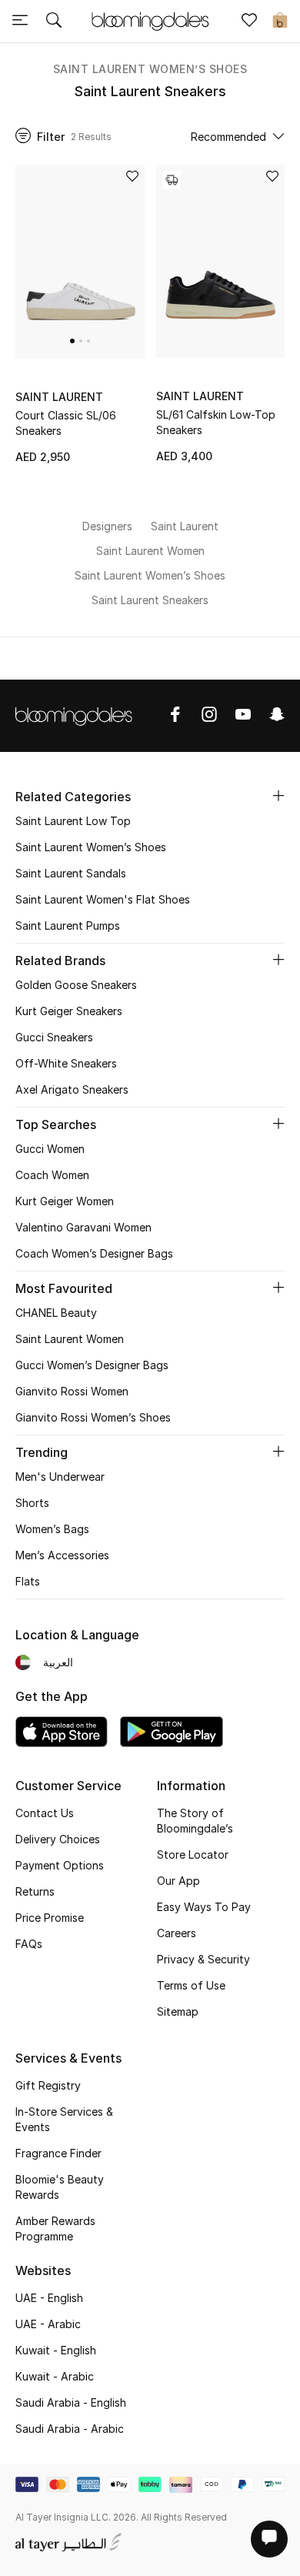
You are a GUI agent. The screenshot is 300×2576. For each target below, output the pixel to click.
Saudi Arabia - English (71, 2402)
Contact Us (45, 1813)
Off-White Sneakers (66, 1063)
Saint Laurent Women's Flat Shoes (103, 899)
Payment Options (60, 1865)
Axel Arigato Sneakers (72, 1089)
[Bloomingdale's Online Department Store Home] (150, 20)
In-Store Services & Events (64, 2119)
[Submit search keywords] (54, 22)
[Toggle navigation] (20, 22)
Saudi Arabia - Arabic (70, 2429)
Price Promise (50, 1918)
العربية (58, 1662)
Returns (35, 1891)
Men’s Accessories (62, 1555)
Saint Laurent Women (70, 1339)
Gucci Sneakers (54, 1037)
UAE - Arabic (48, 2324)
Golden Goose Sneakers (76, 985)
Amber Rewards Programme (55, 2229)
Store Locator (193, 1854)
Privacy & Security (203, 1959)
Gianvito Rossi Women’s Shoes (93, 1417)
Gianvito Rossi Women (72, 1391)
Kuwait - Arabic (55, 2376)
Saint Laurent (59, 397)
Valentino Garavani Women (83, 1227)
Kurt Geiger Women (65, 1201)
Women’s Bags (52, 1529)
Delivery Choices (58, 1839)
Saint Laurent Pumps (68, 925)
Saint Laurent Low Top (73, 821)
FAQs (29, 1944)
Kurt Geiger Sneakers (69, 1011)
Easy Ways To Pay (204, 1907)
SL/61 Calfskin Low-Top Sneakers (216, 422)
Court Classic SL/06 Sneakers (66, 423)
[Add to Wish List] (132, 177)
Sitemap (178, 2011)
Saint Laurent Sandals (71, 873)
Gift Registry (48, 2085)
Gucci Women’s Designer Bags (92, 1365)
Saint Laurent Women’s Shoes (150, 69)
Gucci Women (50, 1149)
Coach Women (52, 1175)
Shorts (32, 1503)
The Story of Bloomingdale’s (195, 1821)
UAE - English (49, 2298)
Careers (177, 1933)
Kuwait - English (56, 2350)
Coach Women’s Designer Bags (94, 1253)
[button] (72, 341)
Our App (178, 1881)
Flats (28, 1581)
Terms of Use (191, 1985)
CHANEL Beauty (56, 1313)
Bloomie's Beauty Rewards (60, 2187)
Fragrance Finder (58, 2153)
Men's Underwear (60, 1477)
